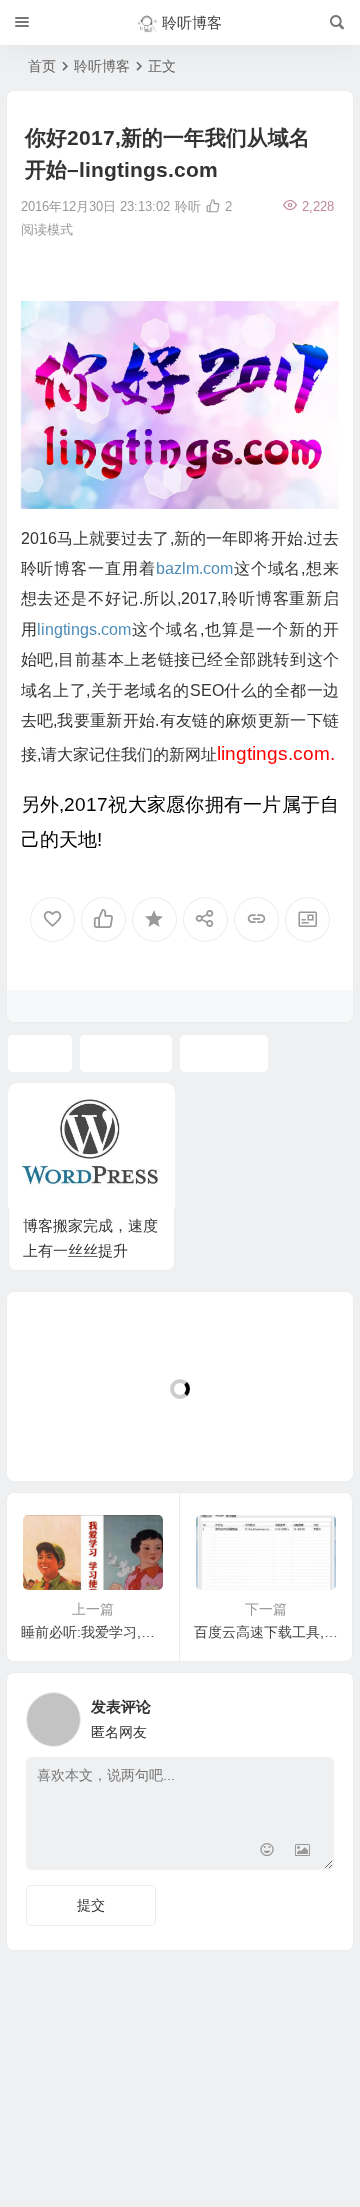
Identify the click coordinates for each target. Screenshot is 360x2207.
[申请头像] (314, 1714)
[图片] (302, 1852)
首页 (42, 66)
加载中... (65, 1432)
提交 (91, 1905)
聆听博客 (102, 66)
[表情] (266, 1852)
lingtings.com (84, 629)
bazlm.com (194, 568)
